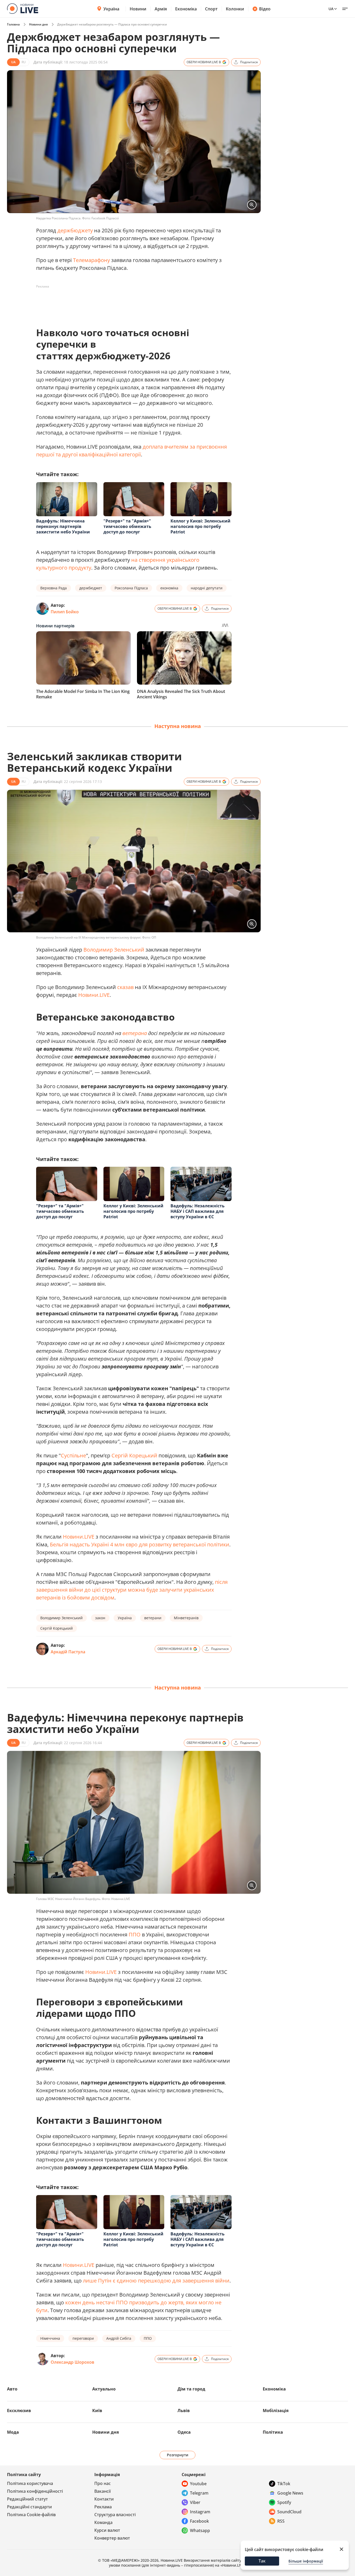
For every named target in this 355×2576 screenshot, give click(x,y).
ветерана (135, 1033)
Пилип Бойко (65, 612)
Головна (13, 24)
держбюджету (75, 230)
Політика (273, 2432)
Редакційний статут (27, 2499)
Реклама (103, 2507)
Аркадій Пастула (68, 1652)
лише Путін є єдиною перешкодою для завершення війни (156, 2281)
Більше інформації (306, 2561)
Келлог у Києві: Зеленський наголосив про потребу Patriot (200, 526)
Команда (103, 2522)
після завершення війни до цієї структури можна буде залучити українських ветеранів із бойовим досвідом (132, 1590)
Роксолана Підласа (131, 588)
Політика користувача (30, 2483)
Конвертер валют (112, 2538)
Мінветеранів (186, 1618)
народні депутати (207, 588)
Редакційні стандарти (29, 2507)
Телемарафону (91, 260)
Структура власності (115, 2515)
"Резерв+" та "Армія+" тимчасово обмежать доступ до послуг (127, 526)
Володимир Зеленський (114, 950)
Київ (97, 2411)
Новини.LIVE (94, 995)
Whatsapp (200, 2530)
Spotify (284, 2502)
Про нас (103, 2483)
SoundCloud (289, 2512)
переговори (83, 2338)
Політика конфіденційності (35, 2491)
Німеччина (50, 2338)
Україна (111, 9)
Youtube (198, 2484)
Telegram (199, 2493)
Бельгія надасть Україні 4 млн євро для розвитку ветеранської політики (140, 1544)
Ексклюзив (19, 2411)
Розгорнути (178, 2455)
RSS (281, 2521)
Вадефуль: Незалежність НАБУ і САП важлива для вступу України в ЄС (198, 1211)
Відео (265, 9)
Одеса (184, 2432)
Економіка (186, 9)
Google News (290, 2493)
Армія (161, 9)
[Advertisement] (131, 302)
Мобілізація (276, 2411)
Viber (195, 2502)
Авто (12, 2389)
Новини (138, 9)
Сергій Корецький (134, 1455)
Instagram (200, 2512)
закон (100, 1618)
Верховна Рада (54, 588)
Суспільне (73, 1455)
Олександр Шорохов (73, 2362)
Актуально (104, 2389)
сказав (125, 987)
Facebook (199, 2521)
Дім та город (191, 2389)
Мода (13, 2432)
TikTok (284, 2484)
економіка (169, 588)
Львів (184, 2411)
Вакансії (103, 2491)
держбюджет (91, 588)
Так (262, 2561)
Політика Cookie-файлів (31, 2515)
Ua (331, 9)
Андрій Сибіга (119, 2338)
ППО (135, 1934)
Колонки (235, 9)
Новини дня (38, 24)
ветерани (153, 1618)
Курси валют (107, 2530)
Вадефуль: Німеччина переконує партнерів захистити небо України (63, 526)
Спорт (211, 9)
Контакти (104, 2499)
